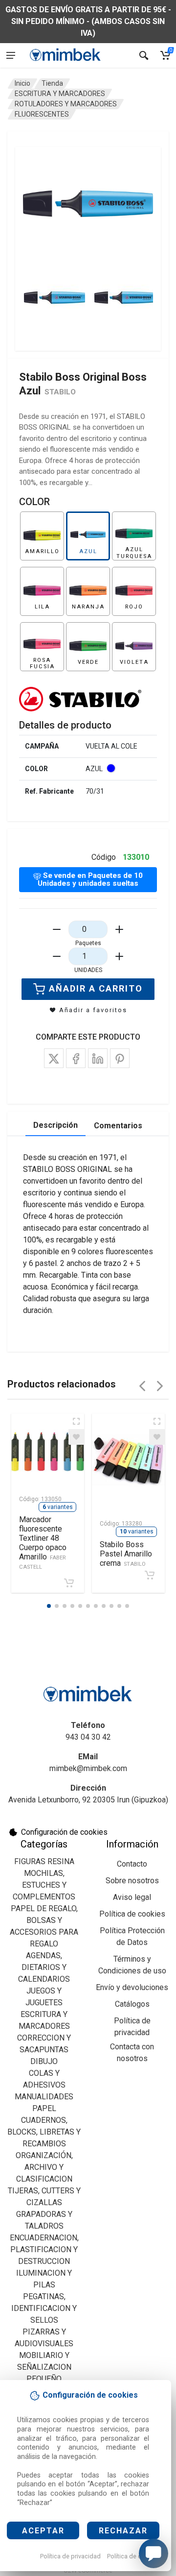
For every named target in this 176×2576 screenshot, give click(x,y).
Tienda (52, 83)
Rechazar (123, 2531)
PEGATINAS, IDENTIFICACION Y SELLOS (44, 2308)
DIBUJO (44, 2061)
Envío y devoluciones (132, 1987)
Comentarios (118, 1126)
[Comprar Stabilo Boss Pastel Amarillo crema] (150, 1575)
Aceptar (43, 2531)
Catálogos (132, 2004)
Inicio (22, 83)
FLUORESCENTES (42, 114)
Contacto (132, 1864)
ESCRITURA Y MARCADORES (60, 94)
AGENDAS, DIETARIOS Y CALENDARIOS (44, 1967)
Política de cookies (134, 2556)
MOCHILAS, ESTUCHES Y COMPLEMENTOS (44, 1885)
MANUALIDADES (44, 2097)
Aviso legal (132, 1897)
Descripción (55, 1125)
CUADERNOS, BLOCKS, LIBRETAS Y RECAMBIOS (44, 2132)
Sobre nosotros (132, 1881)
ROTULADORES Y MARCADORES (66, 104)
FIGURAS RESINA (44, 1861)
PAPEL (44, 2108)
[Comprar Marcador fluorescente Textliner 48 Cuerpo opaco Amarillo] (69, 1583)
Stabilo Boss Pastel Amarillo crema (126, 1554)
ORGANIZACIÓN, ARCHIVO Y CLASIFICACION (44, 2167)
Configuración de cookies (64, 1832)
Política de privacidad (70, 2556)
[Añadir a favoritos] (76, 1437)
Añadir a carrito (96, 988)
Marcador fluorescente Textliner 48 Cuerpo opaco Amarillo (43, 1543)
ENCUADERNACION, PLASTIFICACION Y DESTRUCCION (44, 2249)
